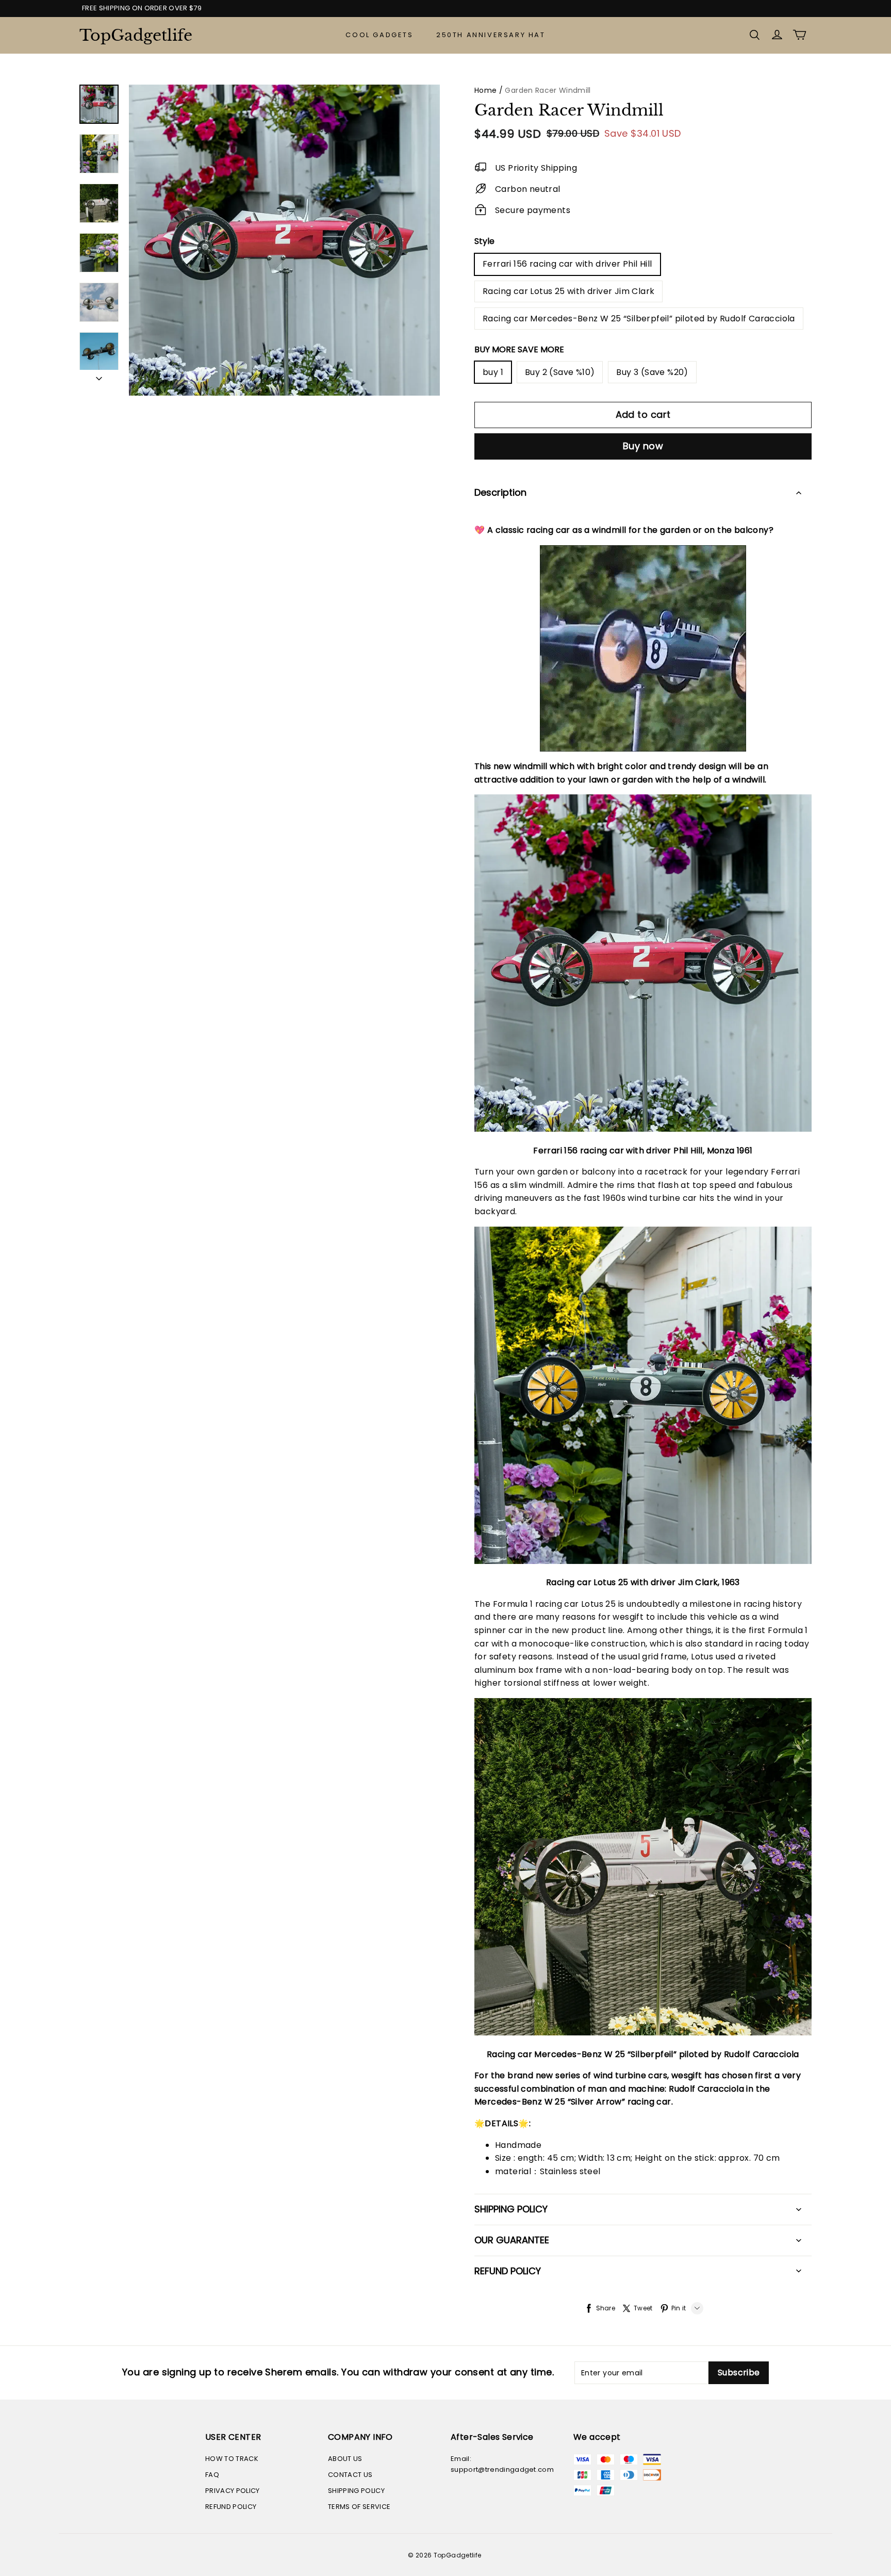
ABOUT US (345, 2459)
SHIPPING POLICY (356, 2491)
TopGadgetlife (131, 35)
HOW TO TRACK (232, 2459)
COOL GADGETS (379, 35)
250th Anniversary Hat (491, 35)
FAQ (212, 2475)
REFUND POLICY (231, 2507)
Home (485, 90)
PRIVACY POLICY (233, 2491)
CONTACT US (350, 2475)
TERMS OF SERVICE (359, 2507)
